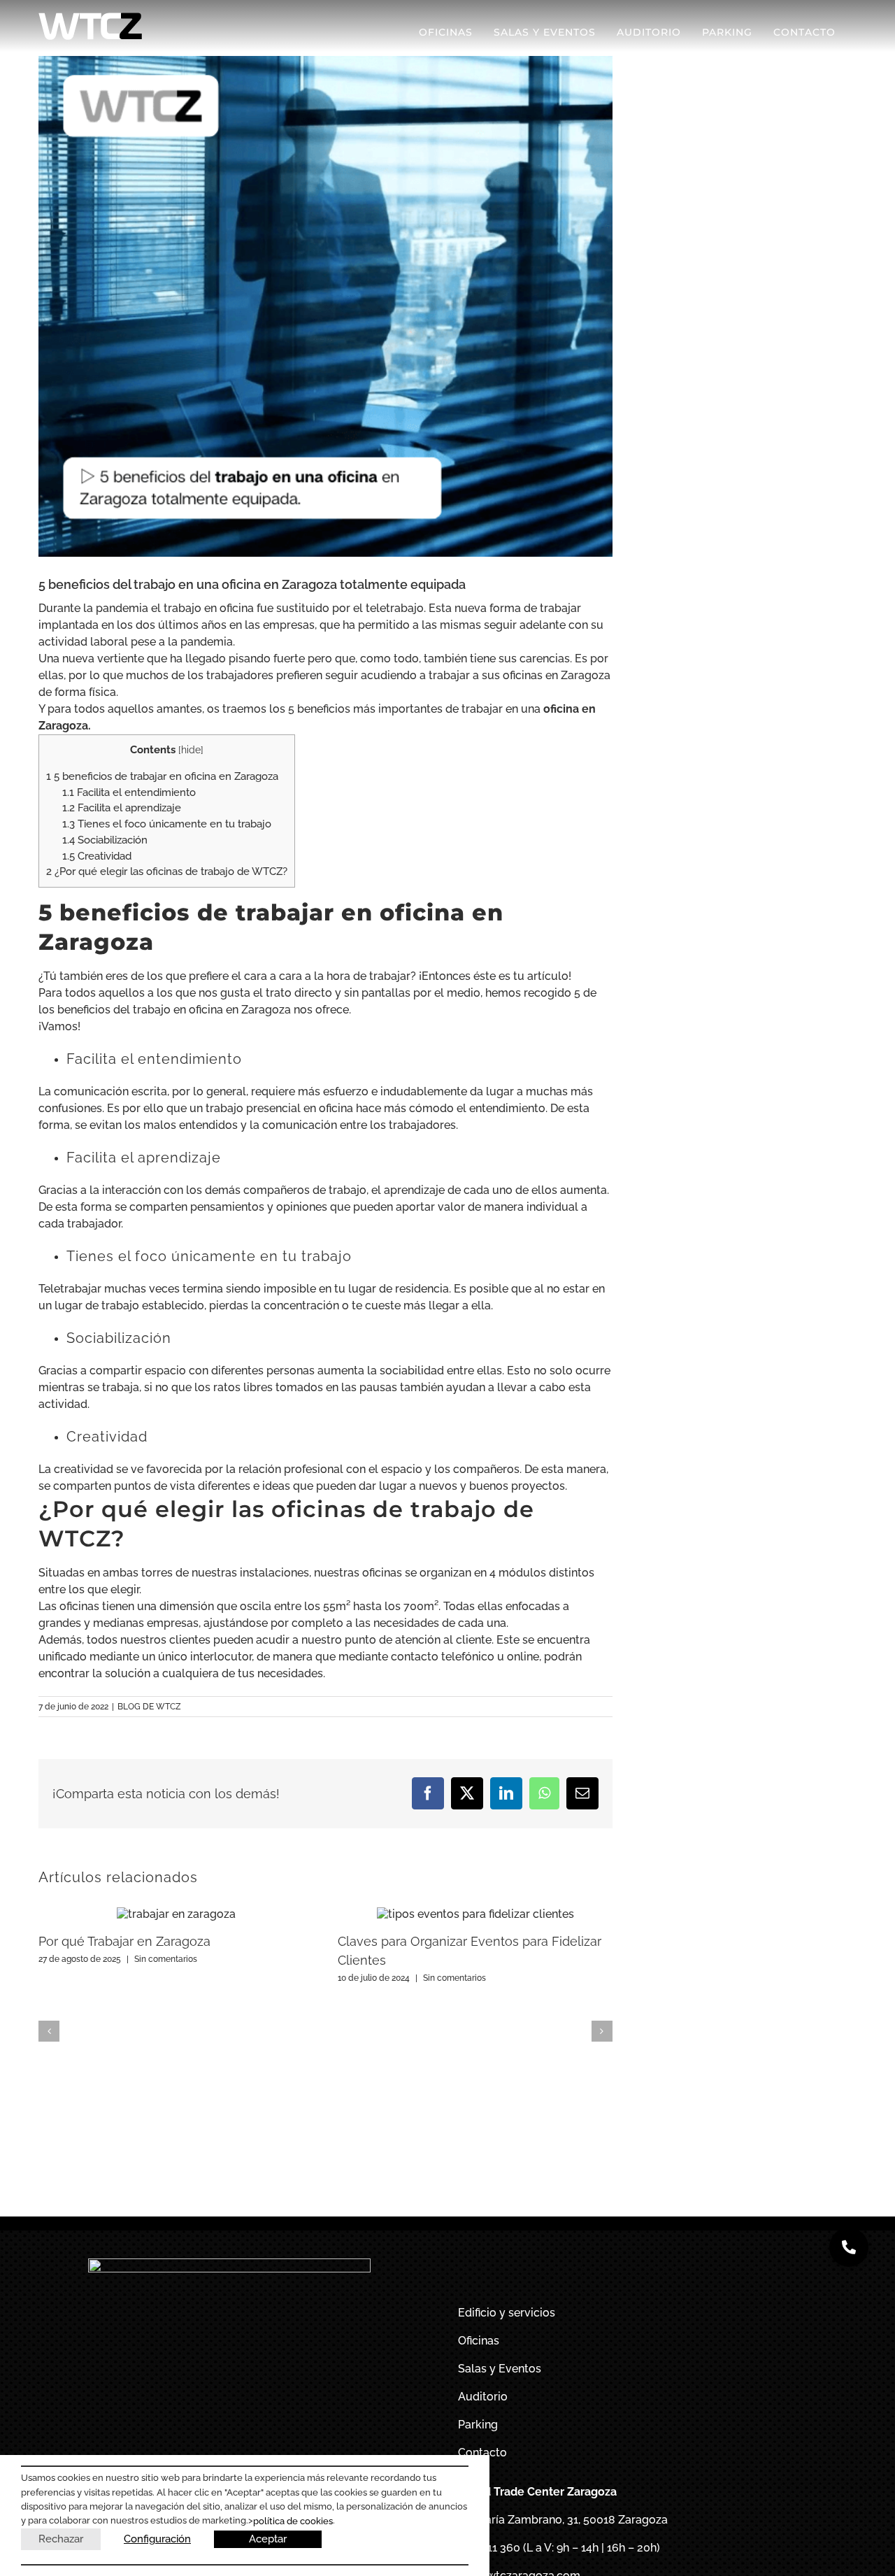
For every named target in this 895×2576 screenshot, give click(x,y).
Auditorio (483, 2397)
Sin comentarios (166, 1959)
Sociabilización (105, 840)
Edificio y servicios (507, 2313)
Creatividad (97, 856)
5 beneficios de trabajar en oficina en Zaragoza (162, 776)
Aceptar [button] (268, 2539)
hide (191, 750)
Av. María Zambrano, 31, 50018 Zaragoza (563, 2520)
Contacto (482, 2453)
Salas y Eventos (500, 2369)
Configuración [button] (157, 2539)
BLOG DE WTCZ (149, 1707)
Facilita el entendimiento (129, 792)
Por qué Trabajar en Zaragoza (124, 1941)
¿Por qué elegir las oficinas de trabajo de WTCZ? (167, 871)
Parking (478, 2425)
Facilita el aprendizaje (122, 808)
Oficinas (479, 2341)
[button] (49, 2031)
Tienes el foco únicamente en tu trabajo (167, 824)
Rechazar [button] (61, 2539)
